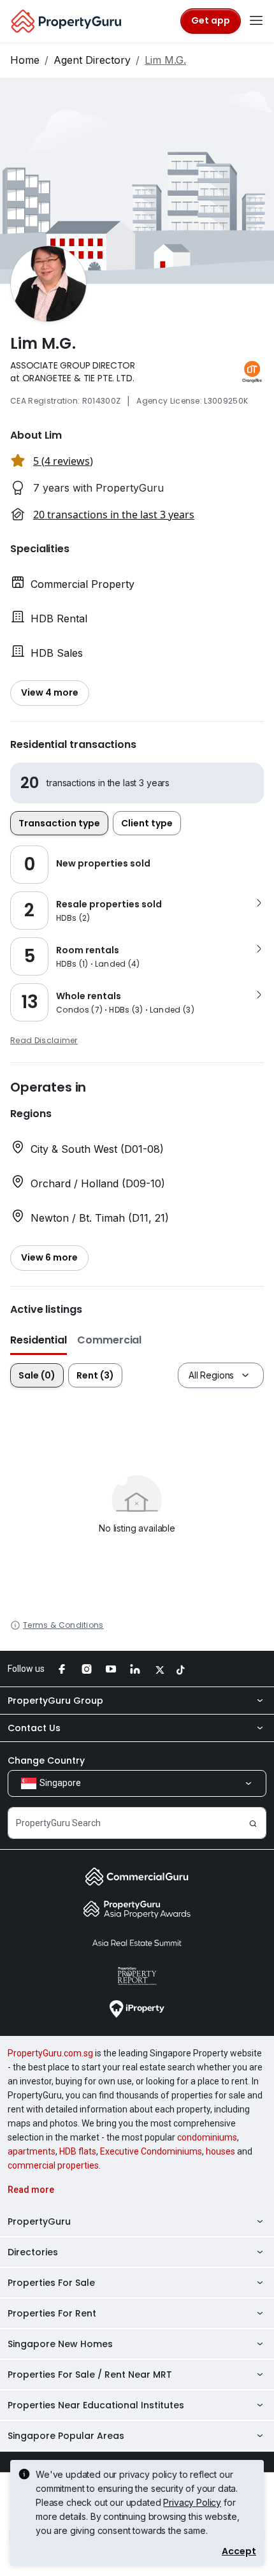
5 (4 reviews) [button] (63, 461)
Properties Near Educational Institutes (96, 2405)
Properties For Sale (51, 2283)
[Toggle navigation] (256, 21)
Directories (33, 2252)
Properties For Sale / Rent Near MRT (90, 2375)
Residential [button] (39, 1340)
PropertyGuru (39, 2221)
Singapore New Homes (60, 2344)
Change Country (46, 1760)
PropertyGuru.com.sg (50, 2053)
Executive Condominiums (151, 2151)
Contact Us (34, 1728)
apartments (32, 2151)
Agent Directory (92, 60)
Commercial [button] (109, 1340)
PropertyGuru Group (55, 1701)
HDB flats (78, 2151)
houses (220, 2151)
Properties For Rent (52, 2313)
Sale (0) (37, 1375)
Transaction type (59, 823)
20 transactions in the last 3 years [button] (114, 515)
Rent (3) (95, 1375)
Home (25, 60)
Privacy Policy (192, 2502)
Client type (147, 823)
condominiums (207, 2137)
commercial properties (53, 2165)
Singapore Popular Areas (66, 2436)
